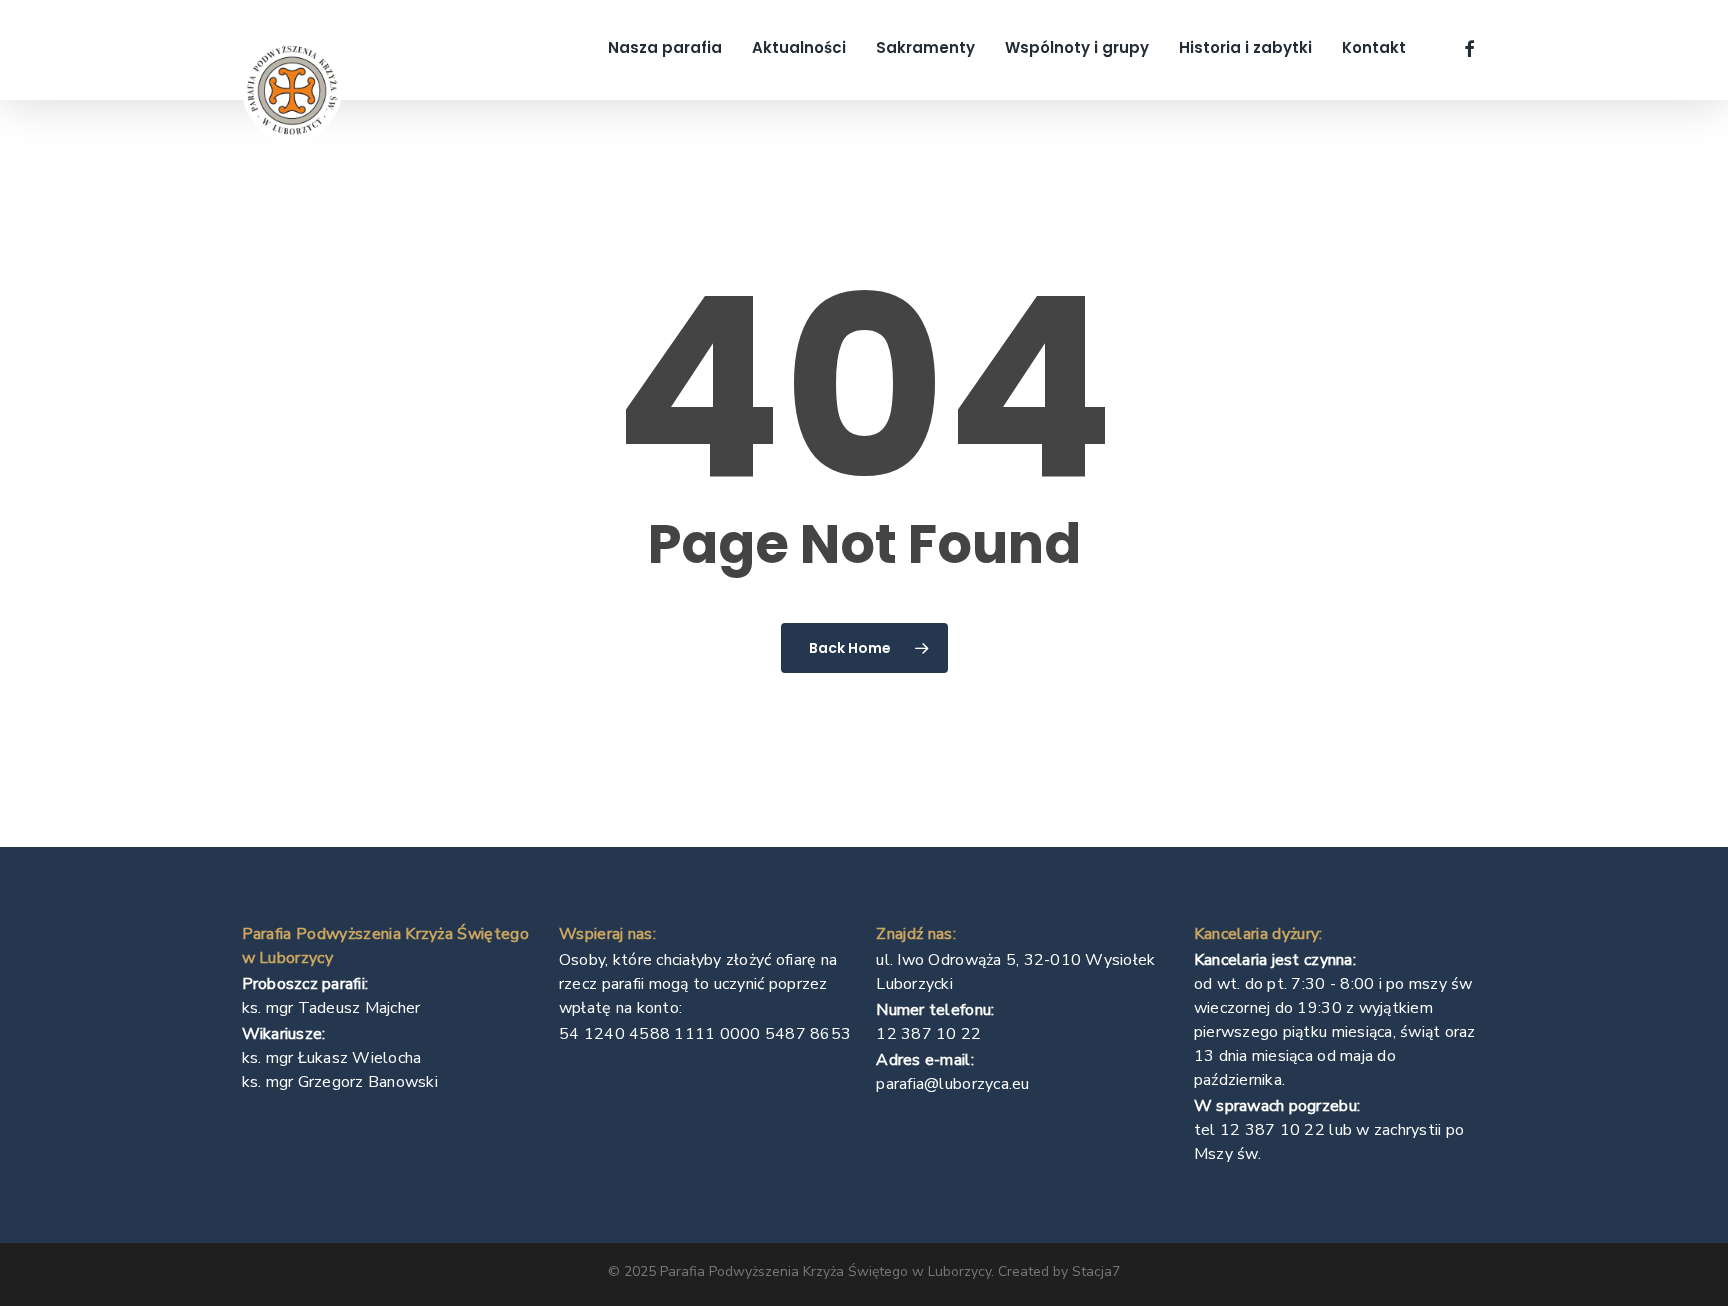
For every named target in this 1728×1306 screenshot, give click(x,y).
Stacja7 (1096, 1271)
